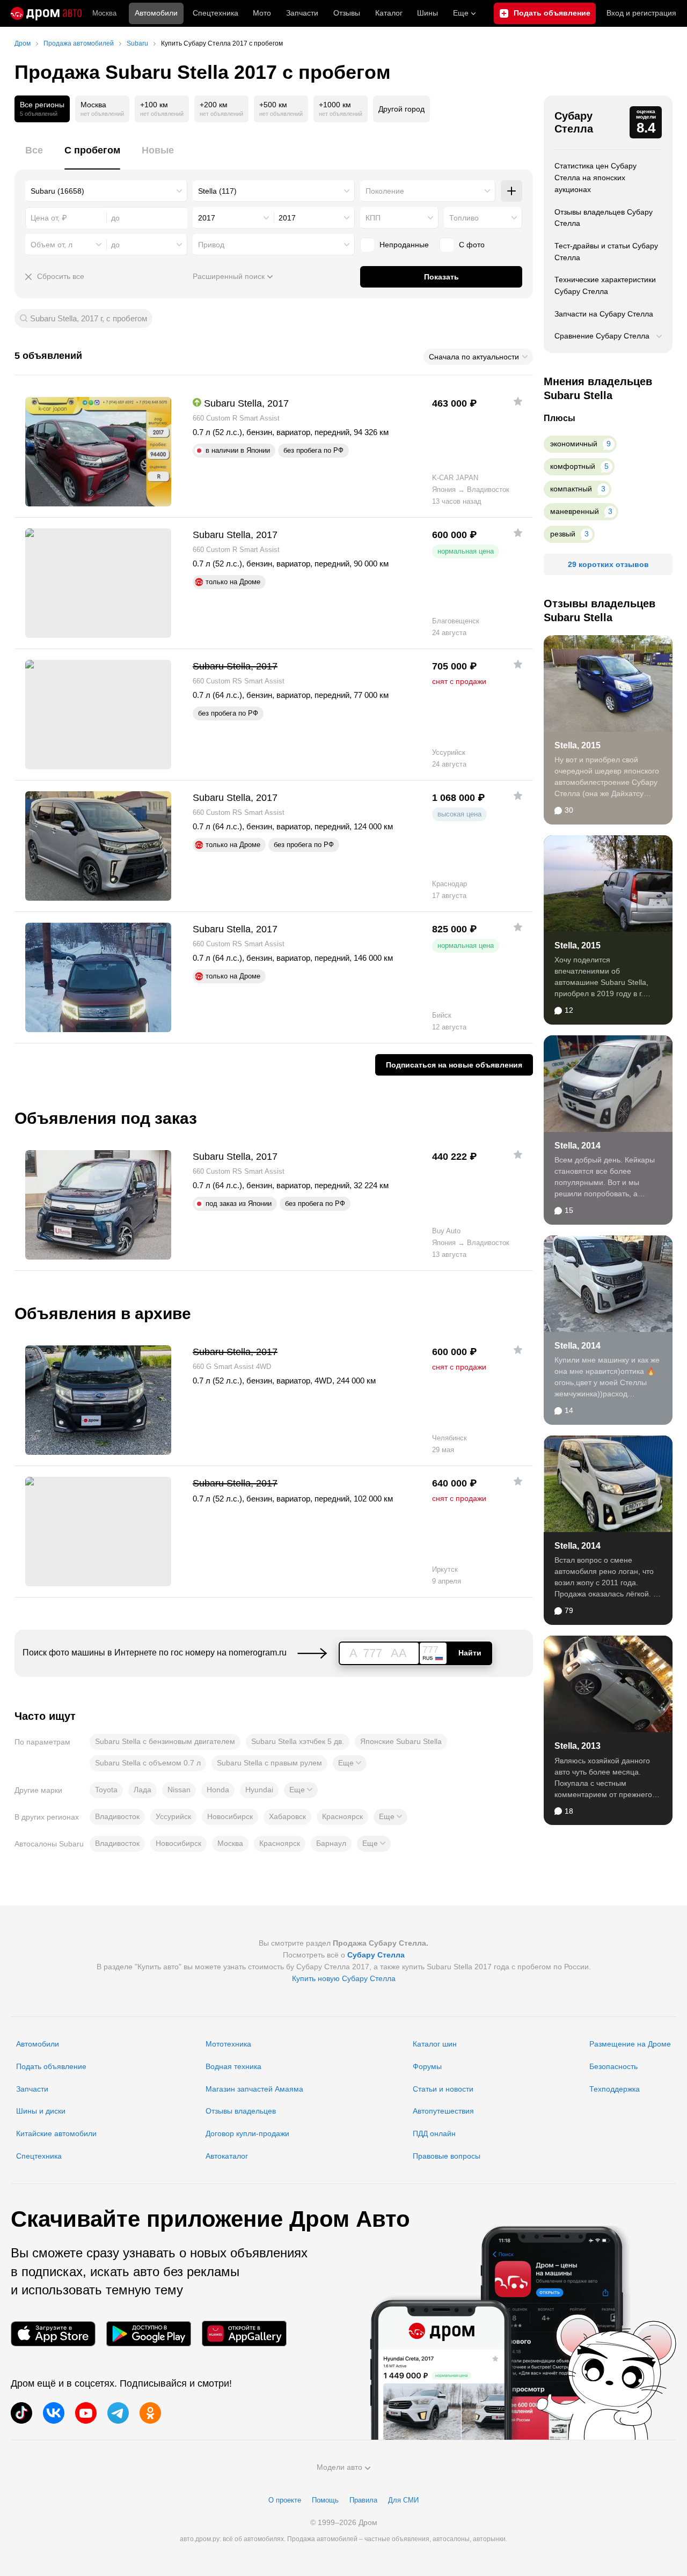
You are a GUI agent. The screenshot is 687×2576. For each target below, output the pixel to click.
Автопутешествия (443, 2111)
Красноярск (342, 1816)
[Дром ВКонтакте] (54, 2413)
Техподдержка (615, 2089)
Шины (427, 13)
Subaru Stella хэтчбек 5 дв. (298, 1741)
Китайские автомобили (56, 2133)
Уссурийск (173, 1816)
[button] (350, 1763)
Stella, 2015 (578, 745)
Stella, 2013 (578, 1746)
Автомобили (156, 13)
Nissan (179, 1790)
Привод (211, 245)
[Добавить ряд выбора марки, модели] (511, 191)
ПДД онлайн (434, 2133)
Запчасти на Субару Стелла (604, 314)
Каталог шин (435, 2044)
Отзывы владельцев (241, 2111)
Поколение (385, 191)
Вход (641, 13)
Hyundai (259, 1790)
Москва (104, 13)
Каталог (389, 13)
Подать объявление (51, 2066)
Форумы (427, 2066)
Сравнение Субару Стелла (602, 336)
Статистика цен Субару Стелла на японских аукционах (595, 177)
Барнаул (331, 1843)
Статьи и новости (443, 2089)
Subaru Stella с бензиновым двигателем (165, 1741)
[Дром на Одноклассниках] (150, 2413)
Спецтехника (39, 2156)
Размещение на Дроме (630, 2044)
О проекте (285, 2500)
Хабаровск (287, 1816)
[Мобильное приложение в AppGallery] (244, 2334)
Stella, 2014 (578, 1146)
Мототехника (228, 2044)
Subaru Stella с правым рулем (269, 1763)
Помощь (325, 2500)
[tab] (34, 156)
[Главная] (46, 13)
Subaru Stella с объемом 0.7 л (148, 1763)
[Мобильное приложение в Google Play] (149, 2334)
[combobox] (106, 191)
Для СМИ (403, 2500)
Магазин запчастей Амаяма (254, 2089)
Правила (363, 2500)
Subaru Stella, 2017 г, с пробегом (89, 318)
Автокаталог (227, 2156)
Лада (142, 1790)
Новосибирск (230, 1816)
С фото (472, 245)
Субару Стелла (574, 122)
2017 (207, 218)
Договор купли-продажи (247, 2133)
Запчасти (302, 13)
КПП (373, 218)
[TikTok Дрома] (21, 2413)
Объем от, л (52, 245)
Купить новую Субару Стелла (344, 1978)
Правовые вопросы (447, 2156)
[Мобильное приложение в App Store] (53, 2334)
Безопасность (613, 2066)
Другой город (401, 109)
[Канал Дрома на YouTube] (86, 2413)
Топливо (464, 218)
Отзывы (347, 13)
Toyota (106, 1790)
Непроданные (404, 245)
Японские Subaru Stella (401, 1741)
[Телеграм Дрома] (118, 2413)
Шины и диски (41, 2111)
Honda (218, 1790)
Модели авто (339, 2467)
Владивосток (117, 1816)
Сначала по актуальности (474, 357)
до (115, 245)
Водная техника (233, 2066)
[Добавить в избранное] (518, 401)
